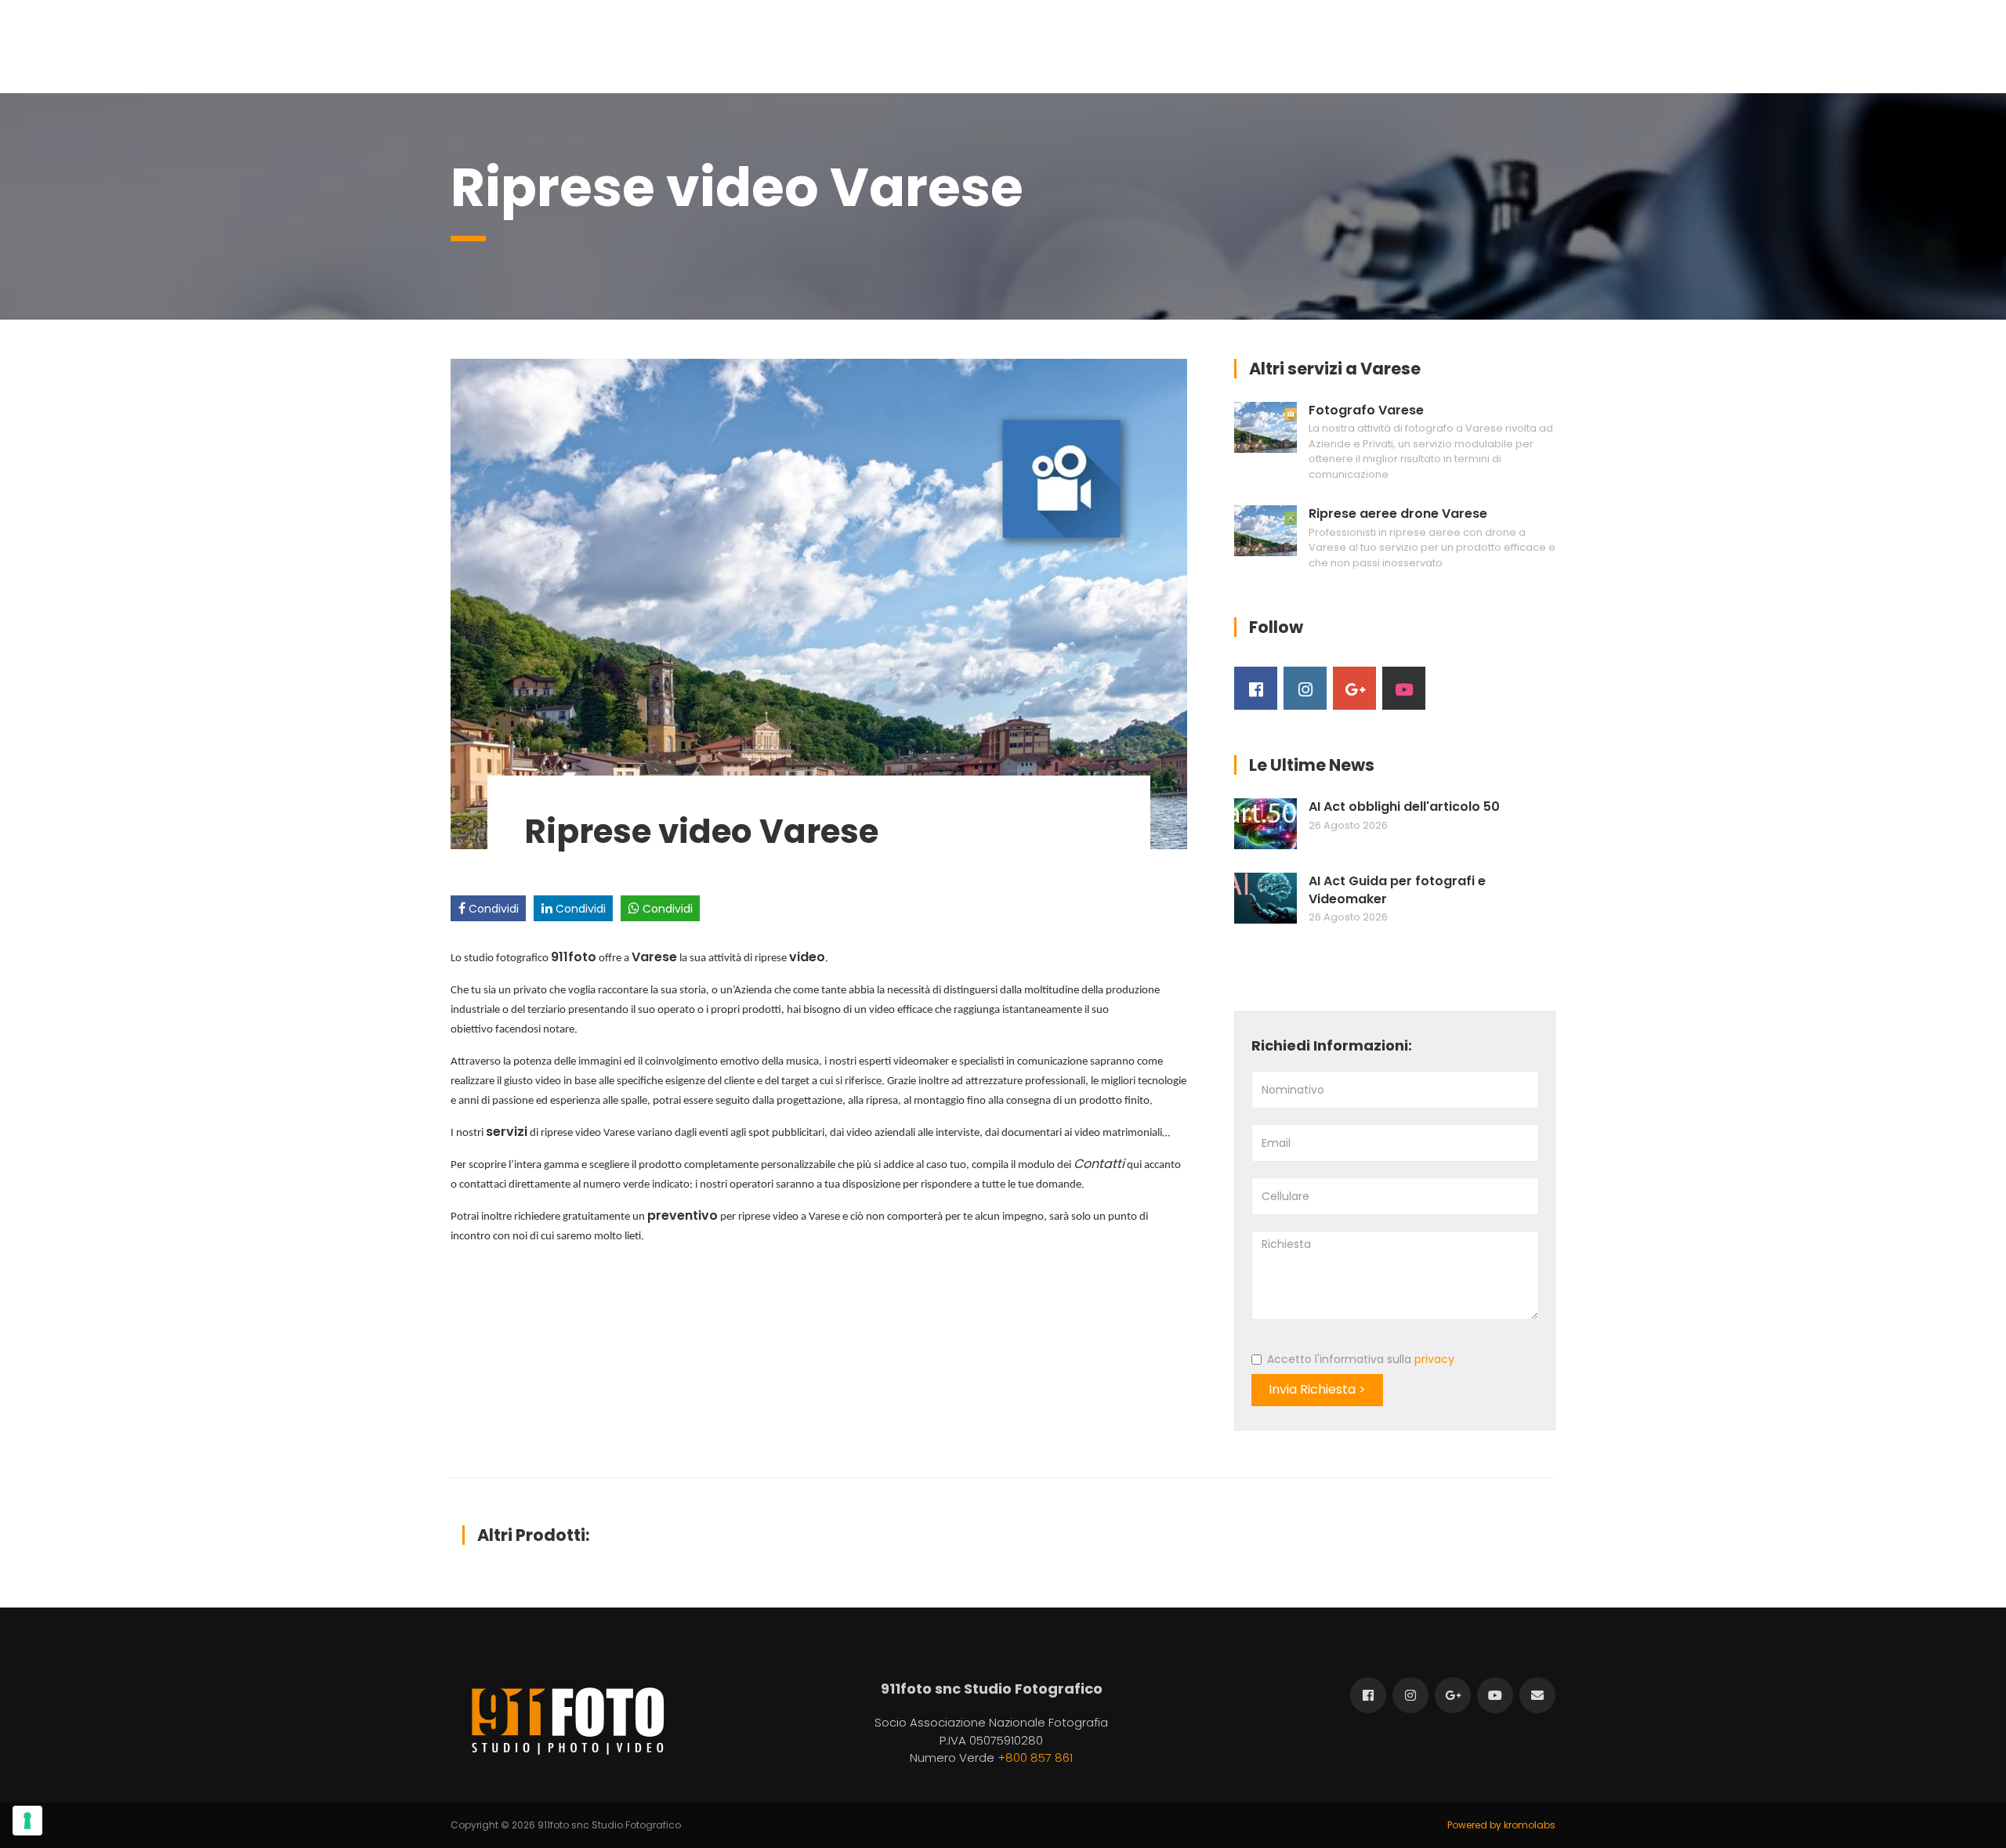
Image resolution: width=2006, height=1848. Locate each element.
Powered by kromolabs (1501, 1825)
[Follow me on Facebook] (1256, 688)
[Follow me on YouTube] (1404, 688)
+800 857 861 (1035, 1758)
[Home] (568, 1721)
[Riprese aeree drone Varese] (1266, 531)
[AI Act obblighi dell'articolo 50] (1266, 824)
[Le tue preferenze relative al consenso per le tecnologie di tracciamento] (27, 1821)
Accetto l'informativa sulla (1361, 1359)
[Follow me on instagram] (1305, 688)
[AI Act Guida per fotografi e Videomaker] (1266, 898)
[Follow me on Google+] (1354, 688)
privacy (1434, 1359)
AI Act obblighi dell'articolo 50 (1404, 807)
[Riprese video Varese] (819, 603)
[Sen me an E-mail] (1537, 1695)
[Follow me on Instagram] (1410, 1695)
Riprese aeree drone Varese (1398, 514)
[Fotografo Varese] (1266, 427)
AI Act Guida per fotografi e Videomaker (1397, 890)
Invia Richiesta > (1317, 1389)
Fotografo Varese (1366, 410)
